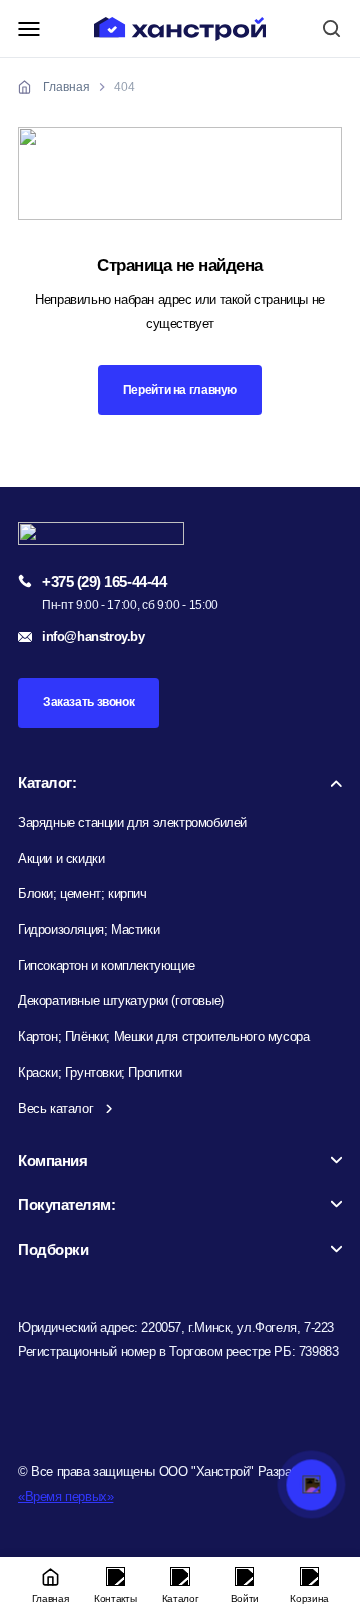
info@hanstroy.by (93, 636)
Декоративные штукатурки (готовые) (121, 1000)
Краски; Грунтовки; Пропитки (99, 1072)
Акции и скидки (61, 858)
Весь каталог (55, 1108)
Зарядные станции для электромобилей (132, 822)
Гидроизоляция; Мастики (88, 929)
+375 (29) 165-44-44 (104, 581)
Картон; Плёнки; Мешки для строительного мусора (163, 1036)
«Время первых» (65, 1496)
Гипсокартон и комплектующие (106, 965)
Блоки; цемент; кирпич (82, 893)
